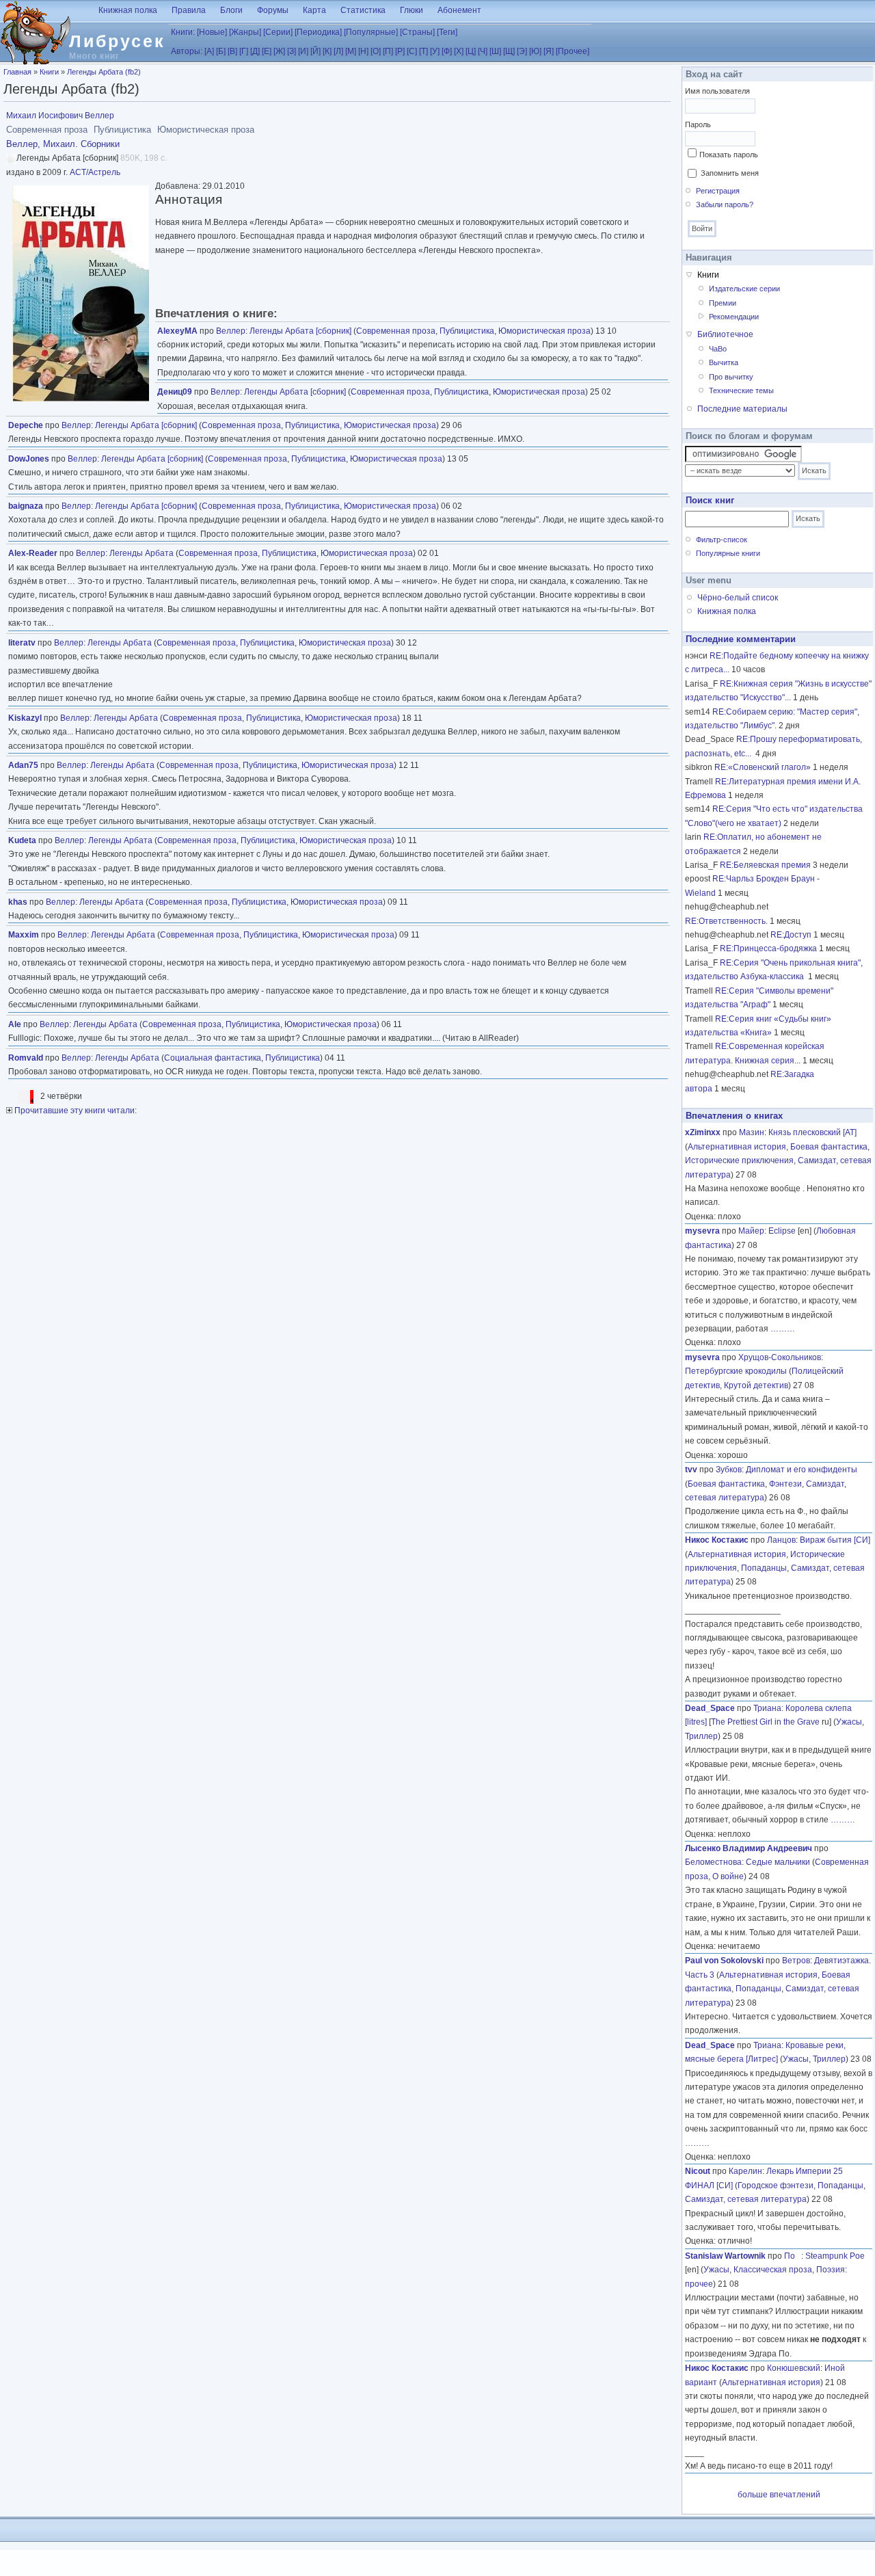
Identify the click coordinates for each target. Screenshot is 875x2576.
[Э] (522, 51)
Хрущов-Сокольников (780, 1357)
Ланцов (781, 1540)
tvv (691, 1470)
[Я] (549, 51)
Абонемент (459, 10)
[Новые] (212, 32)
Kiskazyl (25, 718)
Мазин (752, 1132)
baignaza (26, 506)
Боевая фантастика (829, 1147)
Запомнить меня (730, 173)
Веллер (231, 331)
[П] (388, 51)
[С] (412, 51)
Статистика (363, 10)
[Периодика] (318, 32)
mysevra (702, 1231)
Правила (189, 10)
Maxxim (24, 935)
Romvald (26, 1058)
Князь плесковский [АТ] (812, 1132)
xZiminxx (703, 1132)
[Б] (221, 51)
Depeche (26, 425)
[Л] (338, 51)
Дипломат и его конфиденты (802, 1470)
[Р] (400, 51)
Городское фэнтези (776, 2186)
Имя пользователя (717, 91)
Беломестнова (713, 1862)
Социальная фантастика (213, 1058)
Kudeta (22, 840)
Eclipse (782, 1231)
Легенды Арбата (142, 553)
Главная (17, 72)
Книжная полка (128, 10)
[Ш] (495, 51)
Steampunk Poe (835, 2256)
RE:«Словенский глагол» (763, 767)
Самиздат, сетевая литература (746, 2199)
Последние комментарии (741, 639)
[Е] (267, 51)
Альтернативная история (737, 1147)
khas (18, 902)
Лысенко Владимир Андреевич (749, 1848)
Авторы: (187, 51)
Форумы (273, 10)
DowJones (29, 459)
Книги (49, 72)
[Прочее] (573, 51)
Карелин (745, 2171)
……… (783, 1329)
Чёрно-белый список (738, 598)
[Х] (459, 51)
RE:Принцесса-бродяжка (768, 948)
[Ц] (471, 51)
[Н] (363, 51)
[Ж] (279, 51)
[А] (209, 51)
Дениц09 (175, 392)
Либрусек (117, 41)
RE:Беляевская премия (765, 865)
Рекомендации (734, 317)
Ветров (796, 1961)
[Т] (423, 51)
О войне (728, 1876)
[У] (435, 51)
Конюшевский (794, 2368)
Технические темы (741, 390)
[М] (351, 51)
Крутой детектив (756, 1385)
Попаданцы (764, 1568)
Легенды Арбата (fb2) (104, 72)
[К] (327, 51)
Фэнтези (785, 1484)
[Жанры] (245, 32)
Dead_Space (710, 1708)
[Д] (255, 51)
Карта (314, 10)
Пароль (698, 124)
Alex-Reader (33, 553)
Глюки (412, 10)
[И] (303, 51)
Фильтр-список (722, 540)
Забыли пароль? (725, 204)
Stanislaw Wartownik (725, 2256)
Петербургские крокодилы (736, 1371)
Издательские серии (744, 289)
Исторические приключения (739, 1160)
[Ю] (535, 51)
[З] (292, 51)
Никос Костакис (717, 1540)
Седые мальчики (778, 1862)
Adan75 (23, 765)
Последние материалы (742, 409)
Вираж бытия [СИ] (835, 1540)
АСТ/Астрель (95, 172)
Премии (723, 303)
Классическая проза (773, 2270)
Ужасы (849, 1722)
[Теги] (447, 32)
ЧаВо (718, 349)
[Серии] (278, 32)
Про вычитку (731, 377)
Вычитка (724, 362)
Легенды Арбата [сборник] (300, 331)
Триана (767, 1708)
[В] (232, 51)
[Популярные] (371, 32)
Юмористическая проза (544, 331)
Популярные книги (728, 553)
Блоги (231, 10)
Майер (751, 1231)
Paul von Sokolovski (724, 1961)
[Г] (244, 51)
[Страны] (417, 32)
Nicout (698, 2171)
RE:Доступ (791, 935)
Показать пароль (729, 155)
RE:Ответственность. (726, 921)
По (793, 2256)
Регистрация (718, 191)
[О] (376, 51)
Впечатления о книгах (734, 1116)
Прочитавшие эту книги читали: (75, 1111)
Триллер (701, 1736)
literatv (22, 643)
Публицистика (467, 331)
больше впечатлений (779, 2495)
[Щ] (509, 51)
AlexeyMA (177, 331)
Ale (15, 1024)
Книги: (183, 32)
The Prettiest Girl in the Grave (765, 1722)
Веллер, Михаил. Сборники (63, 144)
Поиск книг (710, 500)
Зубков (729, 1470)
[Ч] (483, 51)
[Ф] (447, 51)
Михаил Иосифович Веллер (60, 116)
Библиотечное (725, 334)
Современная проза (396, 331)
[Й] (315, 51)
